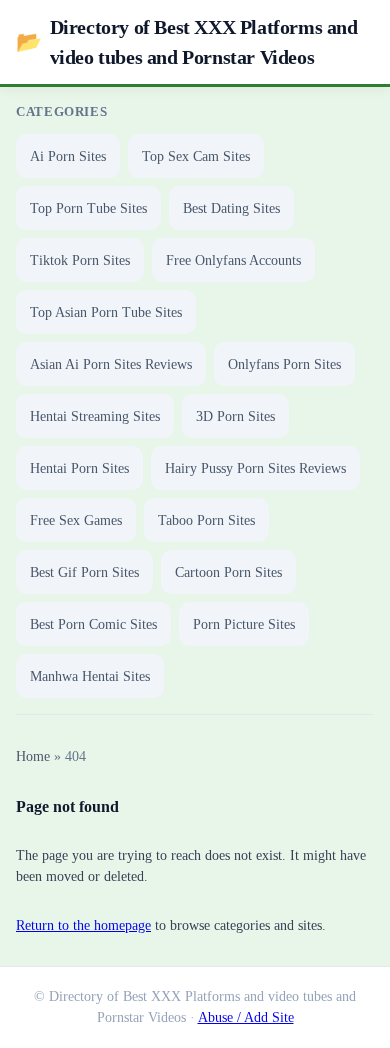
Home (33, 756)
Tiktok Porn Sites (80, 260)
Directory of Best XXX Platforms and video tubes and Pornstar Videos (187, 42)
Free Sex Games (76, 520)
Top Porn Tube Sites (88, 208)
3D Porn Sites (235, 416)
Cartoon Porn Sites (228, 572)
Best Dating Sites (231, 208)
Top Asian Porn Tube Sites (106, 312)
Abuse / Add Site (246, 1017)
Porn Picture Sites (244, 624)
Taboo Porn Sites (206, 520)
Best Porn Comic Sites (93, 624)
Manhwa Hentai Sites (90, 676)
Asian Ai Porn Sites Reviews (111, 364)
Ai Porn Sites (68, 156)
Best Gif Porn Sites (84, 572)
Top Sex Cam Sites (196, 156)
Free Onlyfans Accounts (233, 260)
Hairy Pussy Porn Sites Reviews (255, 468)
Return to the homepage (83, 925)
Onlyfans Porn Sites (284, 364)
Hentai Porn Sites (79, 468)
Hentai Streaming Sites (95, 416)
